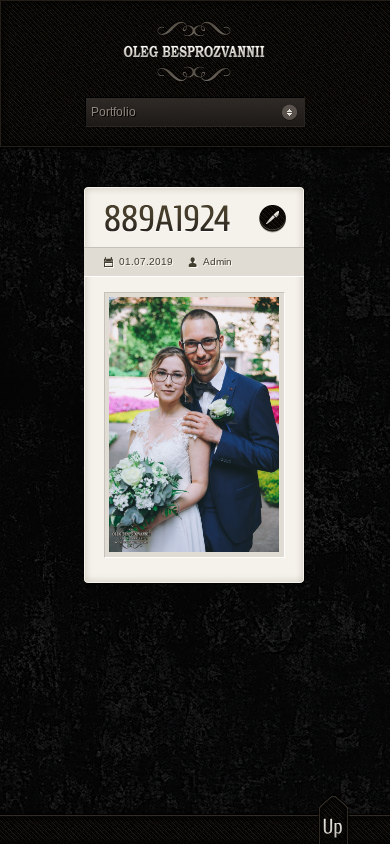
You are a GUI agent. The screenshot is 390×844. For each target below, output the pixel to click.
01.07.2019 (146, 261)
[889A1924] (194, 425)
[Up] (333, 819)
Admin (217, 261)
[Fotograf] (194, 53)
